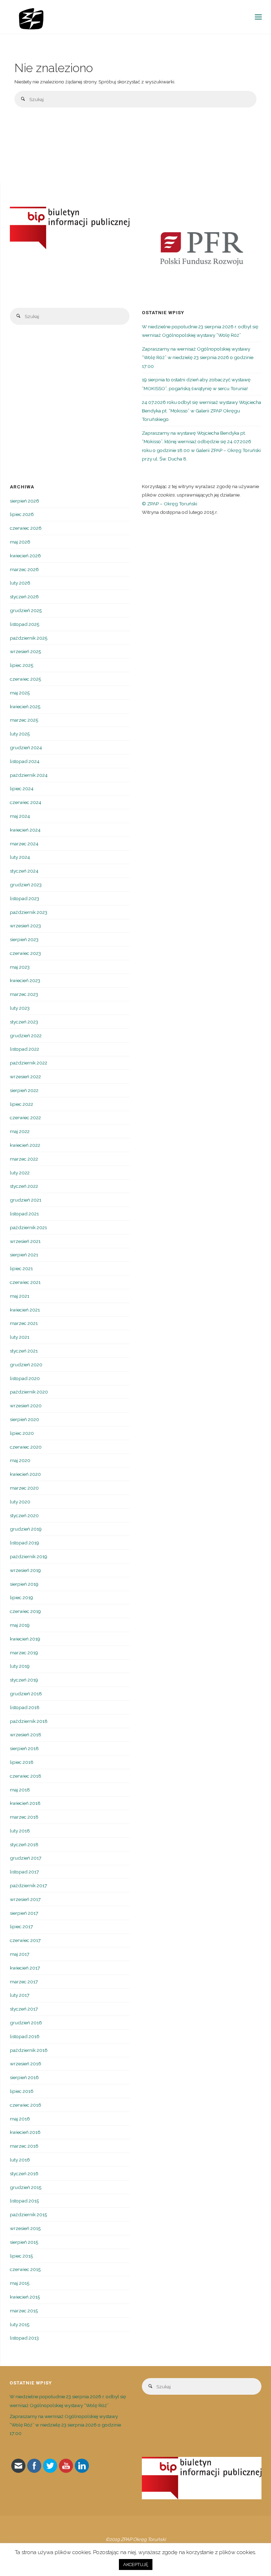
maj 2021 (20, 1296)
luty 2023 (20, 1008)
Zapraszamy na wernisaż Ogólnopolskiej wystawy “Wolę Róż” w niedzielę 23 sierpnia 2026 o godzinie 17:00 (198, 357)
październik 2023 (29, 912)
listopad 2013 (24, 2338)
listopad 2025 (25, 624)
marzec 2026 (24, 569)
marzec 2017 (24, 1982)
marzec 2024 (24, 844)
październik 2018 (29, 1721)
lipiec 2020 (22, 1433)
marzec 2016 (24, 2146)
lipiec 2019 (22, 1597)
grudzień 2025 (26, 610)
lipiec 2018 (22, 1762)
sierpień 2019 (24, 1584)
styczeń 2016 (24, 2173)
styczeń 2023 (24, 1022)
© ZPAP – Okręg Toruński (170, 504)
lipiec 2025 (22, 665)
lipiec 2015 (21, 2256)
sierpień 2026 (25, 501)
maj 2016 (20, 2119)
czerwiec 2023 (25, 953)
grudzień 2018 (26, 1694)
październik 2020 (29, 1392)
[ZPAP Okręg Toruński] (31, 17)
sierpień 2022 (24, 1090)
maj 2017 (20, 1954)
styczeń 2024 (24, 871)
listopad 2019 (25, 1543)
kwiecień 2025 (25, 706)
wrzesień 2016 (26, 2064)
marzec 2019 (24, 1653)
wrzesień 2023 (25, 926)
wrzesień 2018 (26, 1735)
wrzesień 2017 (25, 1899)
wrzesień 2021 (25, 1241)
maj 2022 (20, 1131)
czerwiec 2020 (26, 1447)
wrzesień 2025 (25, 651)
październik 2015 (28, 2214)
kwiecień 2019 (25, 1639)
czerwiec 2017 (25, 1940)
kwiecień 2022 (25, 1145)
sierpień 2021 (24, 1255)
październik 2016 (29, 2050)
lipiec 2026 (22, 514)
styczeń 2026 (24, 597)
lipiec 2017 (21, 1926)
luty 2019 (20, 1666)
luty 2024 (20, 857)
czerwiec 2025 (25, 679)
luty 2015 (20, 2324)
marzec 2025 (24, 720)
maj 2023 (20, 967)
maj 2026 (20, 542)
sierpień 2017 (24, 1913)
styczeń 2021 (24, 1351)
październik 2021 (28, 1227)
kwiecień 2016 (25, 2132)
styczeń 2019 (24, 1680)
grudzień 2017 (26, 1858)
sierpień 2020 (25, 1419)
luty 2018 (20, 1831)
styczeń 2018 (24, 1844)
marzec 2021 (24, 1323)
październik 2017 (28, 1885)
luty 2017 (20, 1995)
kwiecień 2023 (25, 980)
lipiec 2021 (21, 1268)
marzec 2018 (24, 1817)
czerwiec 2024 (26, 802)
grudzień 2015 (26, 2187)
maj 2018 (20, 1790)
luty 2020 (20, 1502)
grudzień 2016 (26, 2023)
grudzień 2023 (26, 885)
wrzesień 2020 (26, 1406)
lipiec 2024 (22, 788)
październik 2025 (29, 638)
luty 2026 (20, 583)
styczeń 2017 (24, 2009)
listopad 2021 (24, 1214)
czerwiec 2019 (25, 1611)
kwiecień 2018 (25, 1803)
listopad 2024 (25, 761)
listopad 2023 (25, 898)
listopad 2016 (25, 2036)
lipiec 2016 (22, 2091)
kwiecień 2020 (25, 1474)
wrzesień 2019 (25, 1570)
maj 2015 (20, 2283)
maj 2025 (20, 693)
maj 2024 (20, 816)
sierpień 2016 (24, 2077)
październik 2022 (29, 1063)
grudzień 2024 (26, 747)
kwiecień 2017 (25, 1968)
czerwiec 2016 (26, 2105)
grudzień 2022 (26, 1035)
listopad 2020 (25, 1378)
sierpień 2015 (24, 2242)
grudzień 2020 (26, 1365)
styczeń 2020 (24, 1515)
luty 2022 (20, 1173)
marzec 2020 (24, 1488)
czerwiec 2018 (26, 1776)
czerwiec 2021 (25, 1282)
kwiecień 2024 (25, 830)
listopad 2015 (24, 2201)
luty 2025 (20, 734)
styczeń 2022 (24, 1186)
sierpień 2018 (24, 1748)
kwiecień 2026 (25, 556)
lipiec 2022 (22, 1104)
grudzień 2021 (26, 1200)
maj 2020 (20, 1460)
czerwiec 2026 (26, 528)
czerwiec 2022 (25, 1117)
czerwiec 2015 (25, 2269)
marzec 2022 (24, 1159)
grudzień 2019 (26, 1529)
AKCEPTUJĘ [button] (136, 2565)
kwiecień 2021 (25, 1310)
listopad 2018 (25, 1707)
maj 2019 (20, 1625)
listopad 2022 (25, 1049)
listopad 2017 (24, 1872)
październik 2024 (29, 775)
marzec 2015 (24, 2311)
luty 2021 (20, 1337)
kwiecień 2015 (25, 2297)
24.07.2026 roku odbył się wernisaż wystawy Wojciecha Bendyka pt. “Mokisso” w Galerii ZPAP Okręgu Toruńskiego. (201, 411)
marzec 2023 (24, 994)
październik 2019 (29, 1556)
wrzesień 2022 (25, 1076)
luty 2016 (20, 2160)
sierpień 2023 (24, 939)
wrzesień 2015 (25, 2228)
